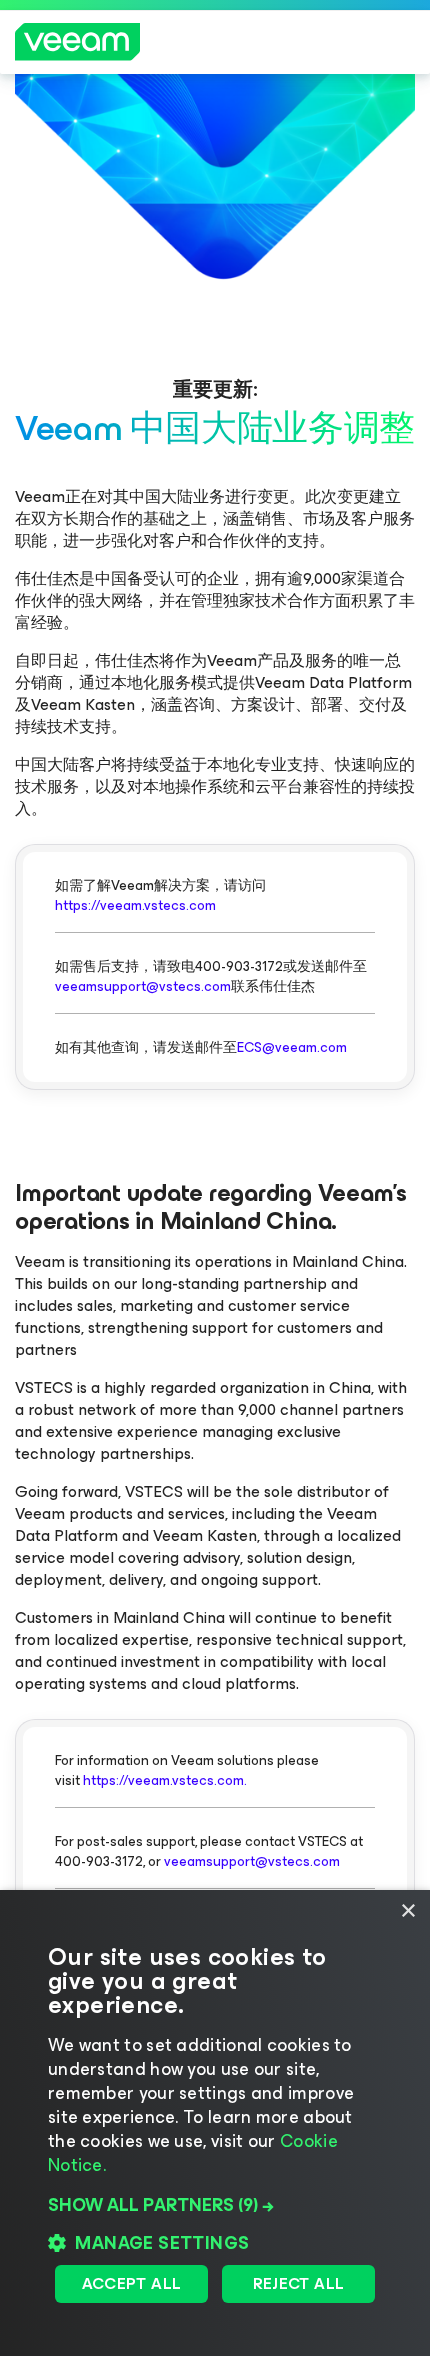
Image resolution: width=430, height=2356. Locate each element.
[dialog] (215, 2123)
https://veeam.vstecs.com (135, 905)
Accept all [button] (132, 2283)
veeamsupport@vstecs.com (143, 986)
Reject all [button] (299, 2283)
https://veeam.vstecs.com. (165, 1780)
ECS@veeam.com (292, 1047)
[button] (215, 2205)
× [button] (407, 1911)
